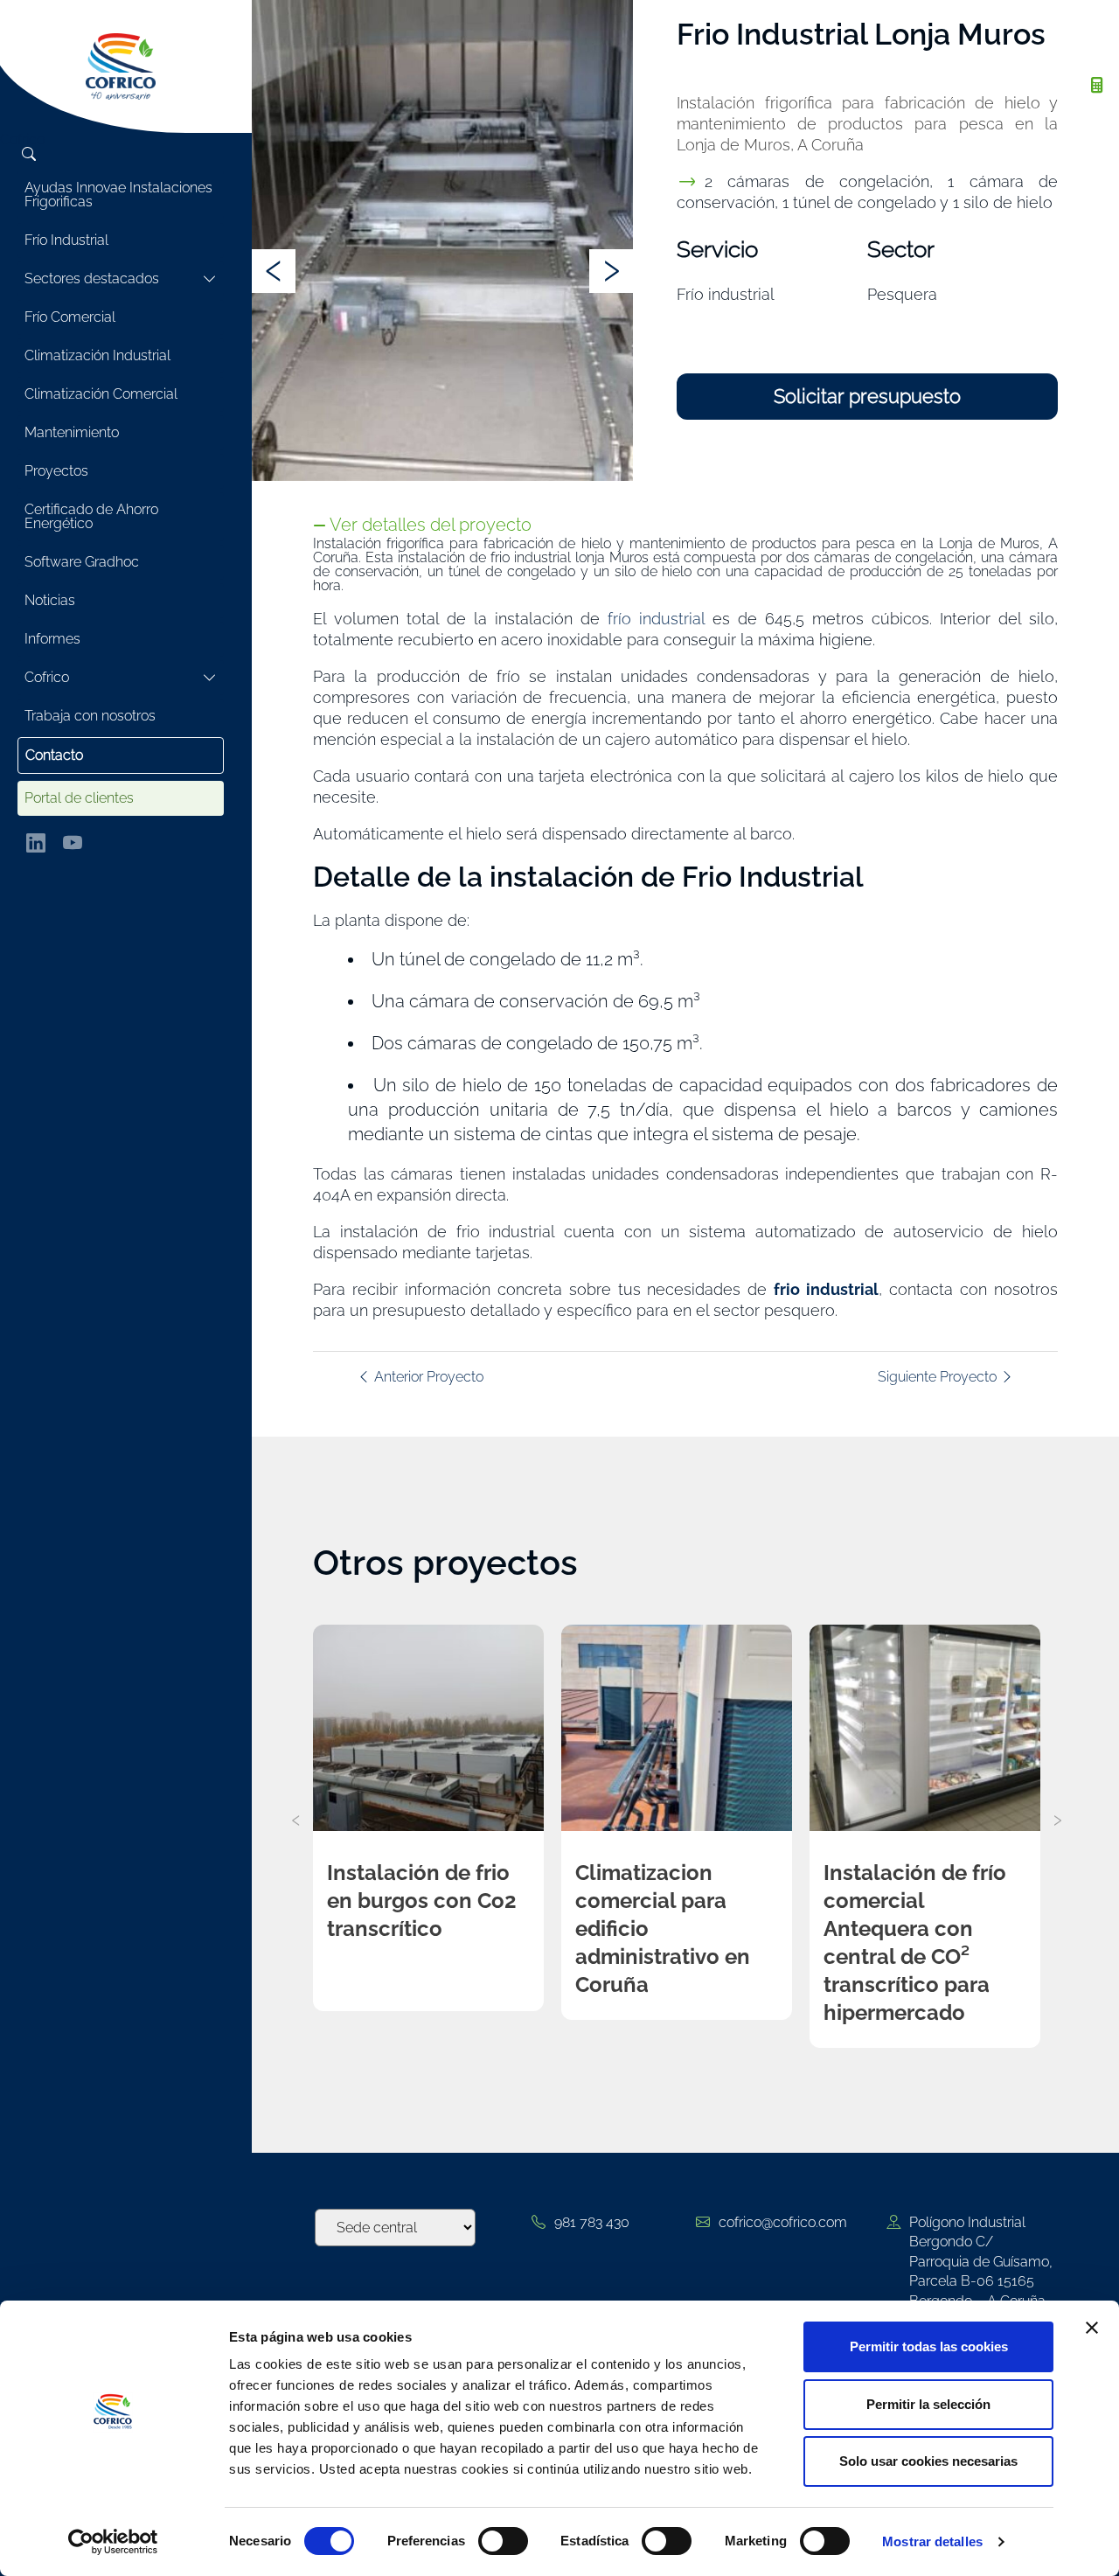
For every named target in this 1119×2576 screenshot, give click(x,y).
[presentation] (274, 271)
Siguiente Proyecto (939, 1377)
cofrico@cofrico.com (783, 2222)
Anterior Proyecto (427, 1377)
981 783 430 (592, 2222)
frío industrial (656, 619)
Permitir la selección (928, 2404)
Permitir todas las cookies (929, 2346)
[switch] (503, 2541)
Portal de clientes (79, 798)
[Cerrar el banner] (1092, 2328)
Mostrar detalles (932, 2541)
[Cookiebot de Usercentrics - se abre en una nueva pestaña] (113, 2542)
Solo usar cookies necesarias (928, 2461)
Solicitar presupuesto (867, 396)
